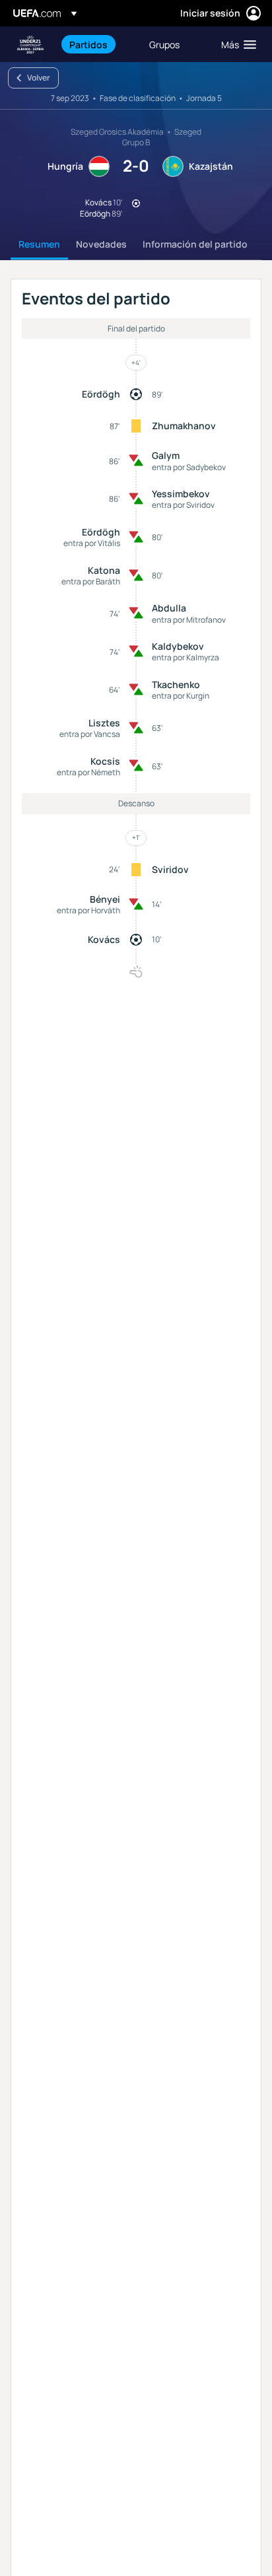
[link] (88, 44)
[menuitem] (98, 44)
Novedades (101, 244)
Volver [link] (39, 78)
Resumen (39, 244)
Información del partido (195, 244)
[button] (236, 44)
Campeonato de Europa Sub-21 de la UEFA (30, 45)
